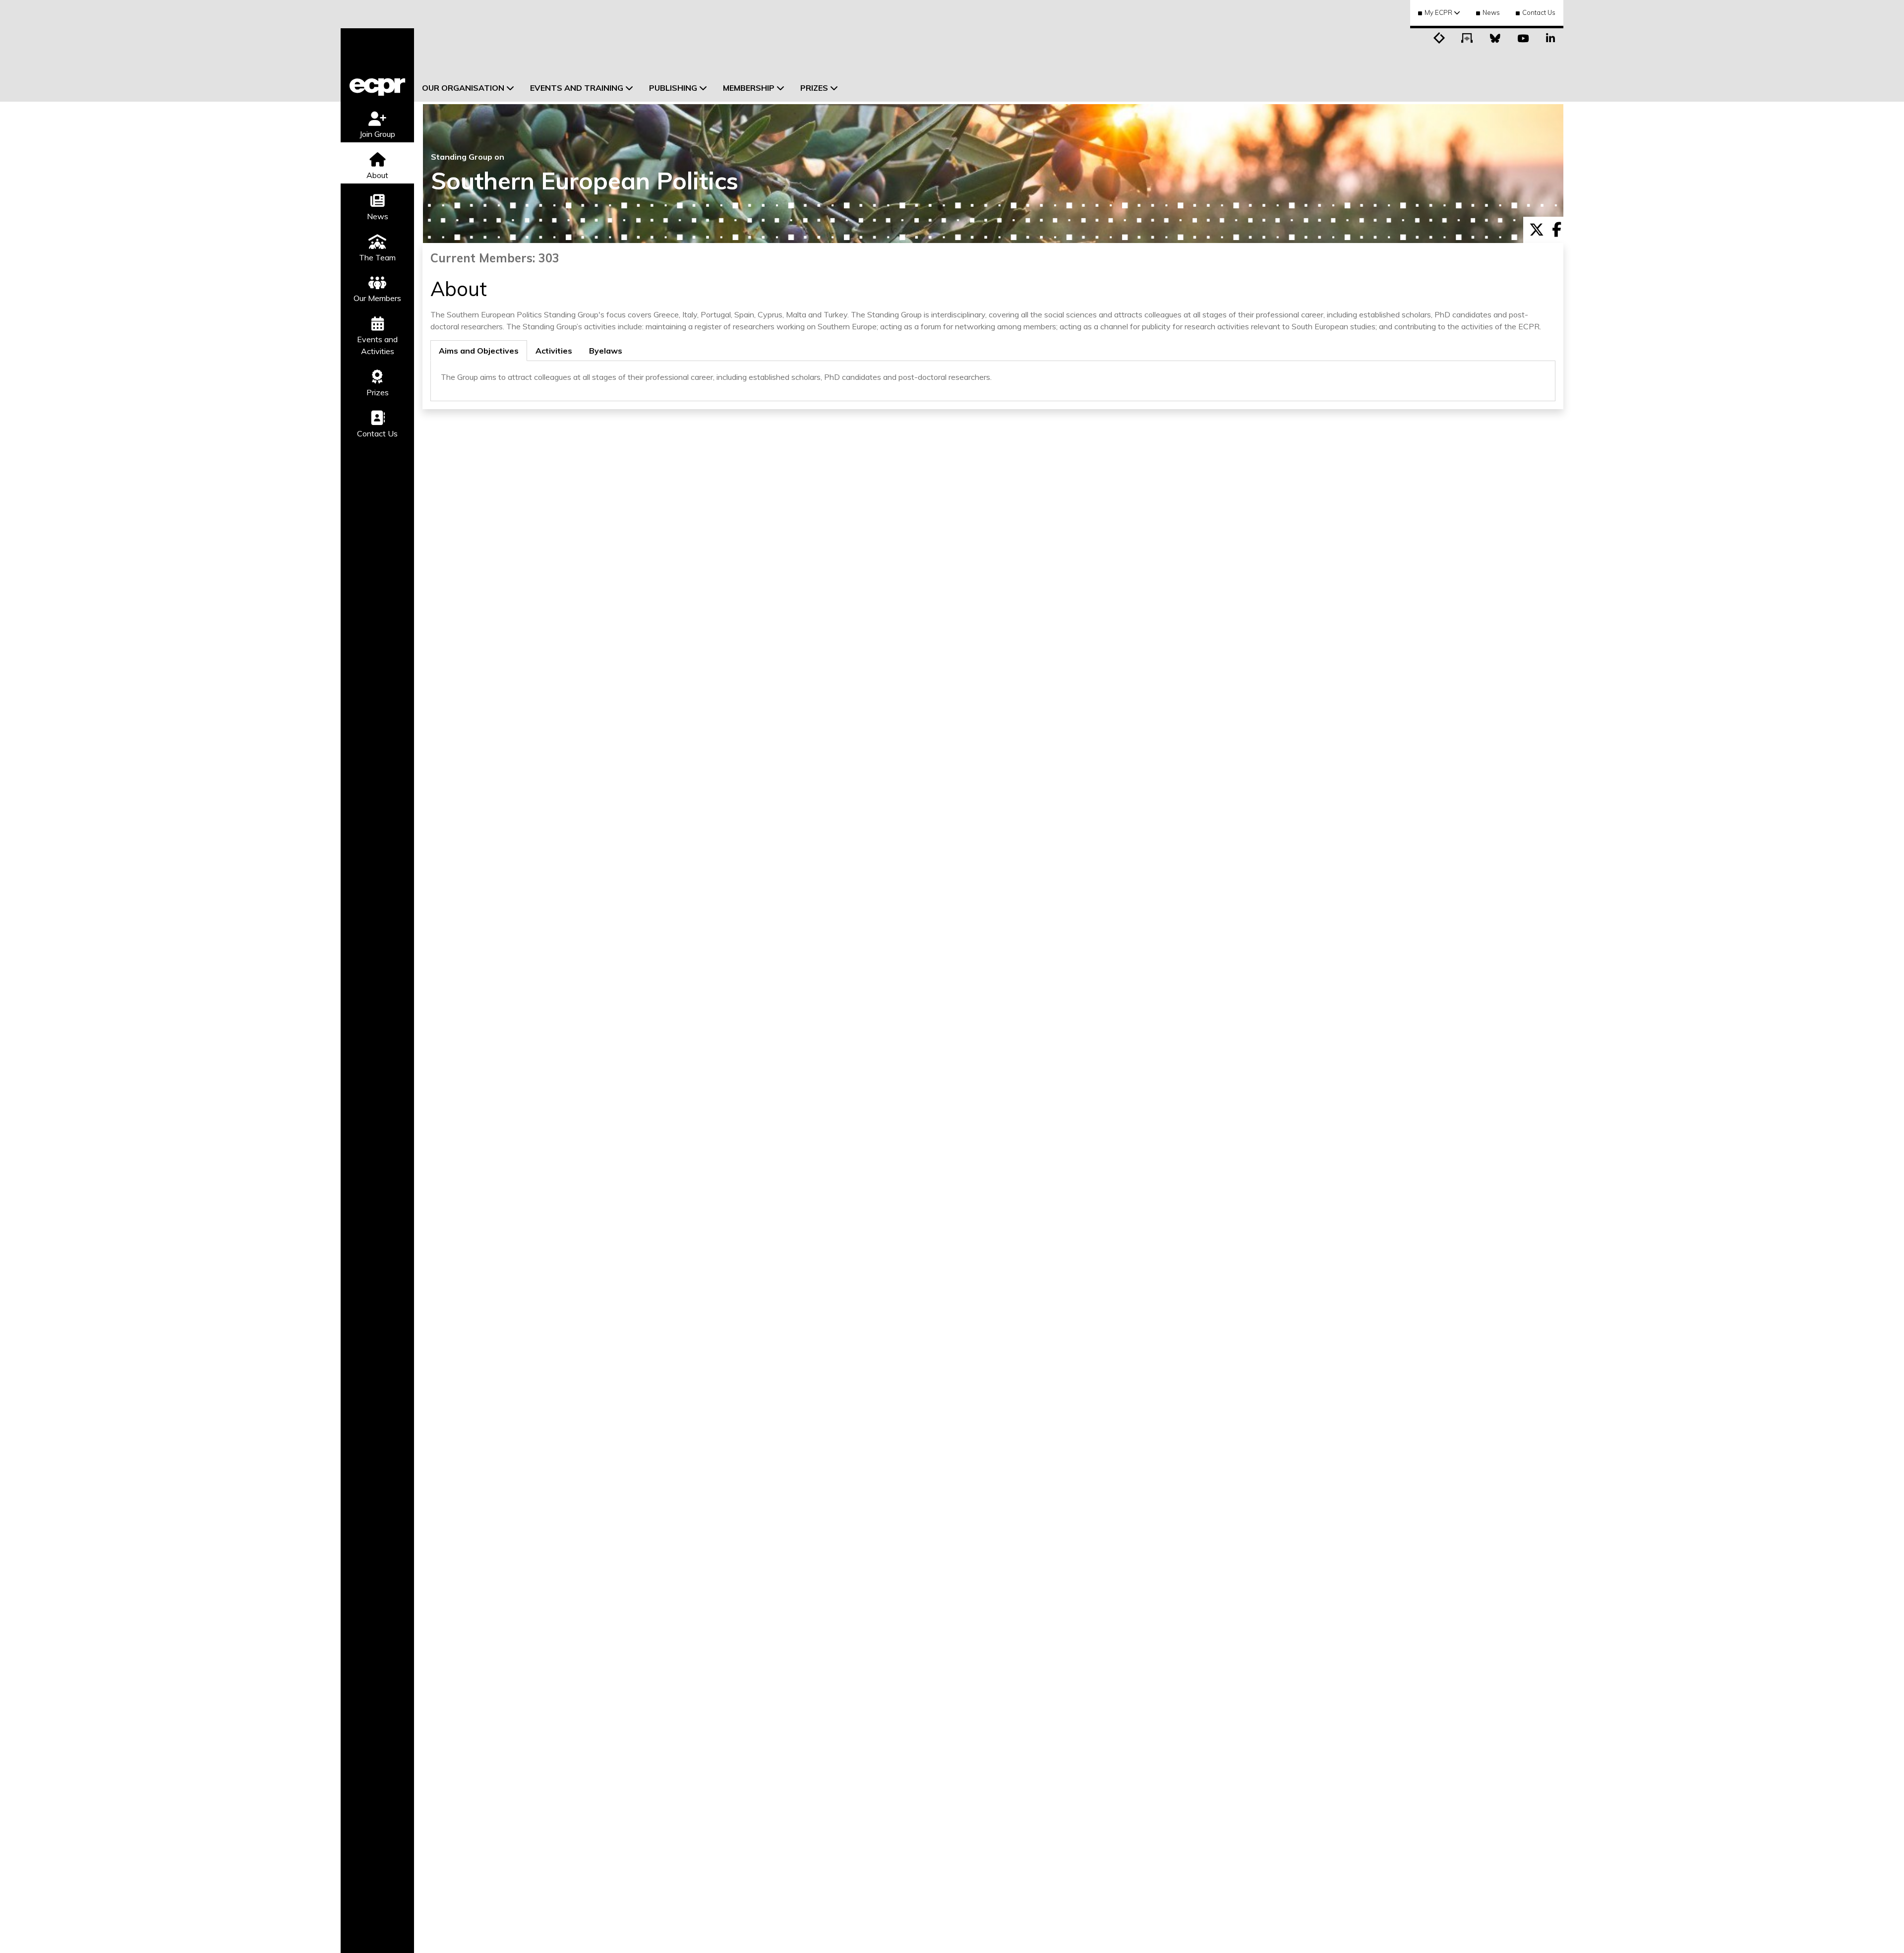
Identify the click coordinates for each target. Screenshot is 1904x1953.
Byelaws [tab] (606, 351)
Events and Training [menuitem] (577, 88)
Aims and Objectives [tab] (479, 351)
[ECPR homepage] (377, 65)
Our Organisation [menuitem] (463, 88)
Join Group (377, 134)
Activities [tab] (554, 351)
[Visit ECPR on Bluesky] (1495, 37)
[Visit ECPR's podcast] (1467, 37)
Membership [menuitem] (749, 88)
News (1491, 12)
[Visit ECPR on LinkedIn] (1550, 37)
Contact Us (1539, 12)
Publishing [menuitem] (673, 88)
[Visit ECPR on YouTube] (1523, 37)
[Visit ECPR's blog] (1439, 37)
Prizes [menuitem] (814, 88)
